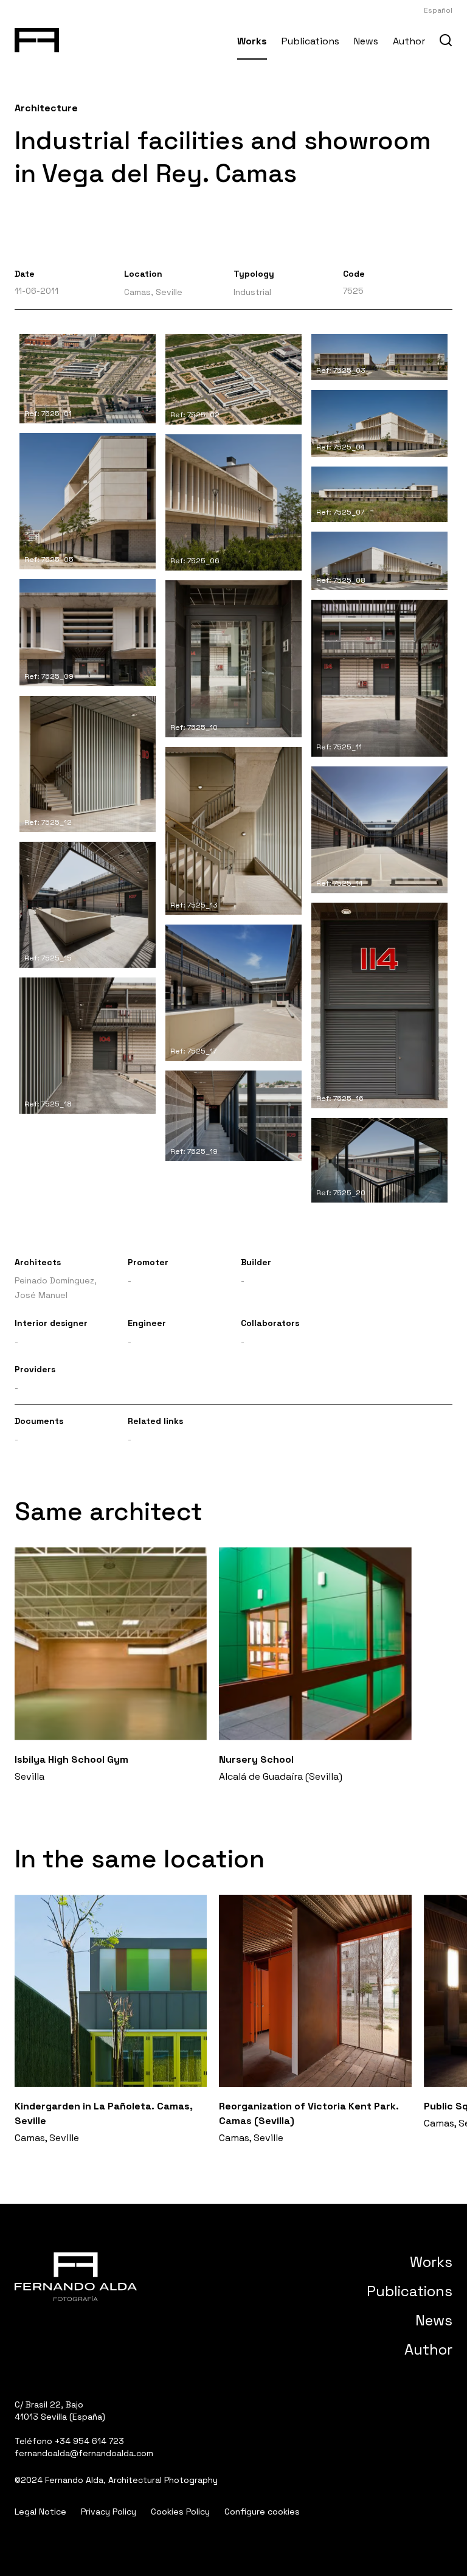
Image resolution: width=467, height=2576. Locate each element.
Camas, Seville (153, 292)
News (366, 41)
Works (252, 41)
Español (438, 10)
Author (409, 41)
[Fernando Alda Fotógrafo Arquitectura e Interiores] (37, 38)
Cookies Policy (180, 2512)
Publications (310, 41)
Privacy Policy (109, 2512)
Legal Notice (40, 2512)
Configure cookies (262, 2512)
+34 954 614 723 (89, 2441)
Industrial (252, 292)
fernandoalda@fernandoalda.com (84, 2453)
